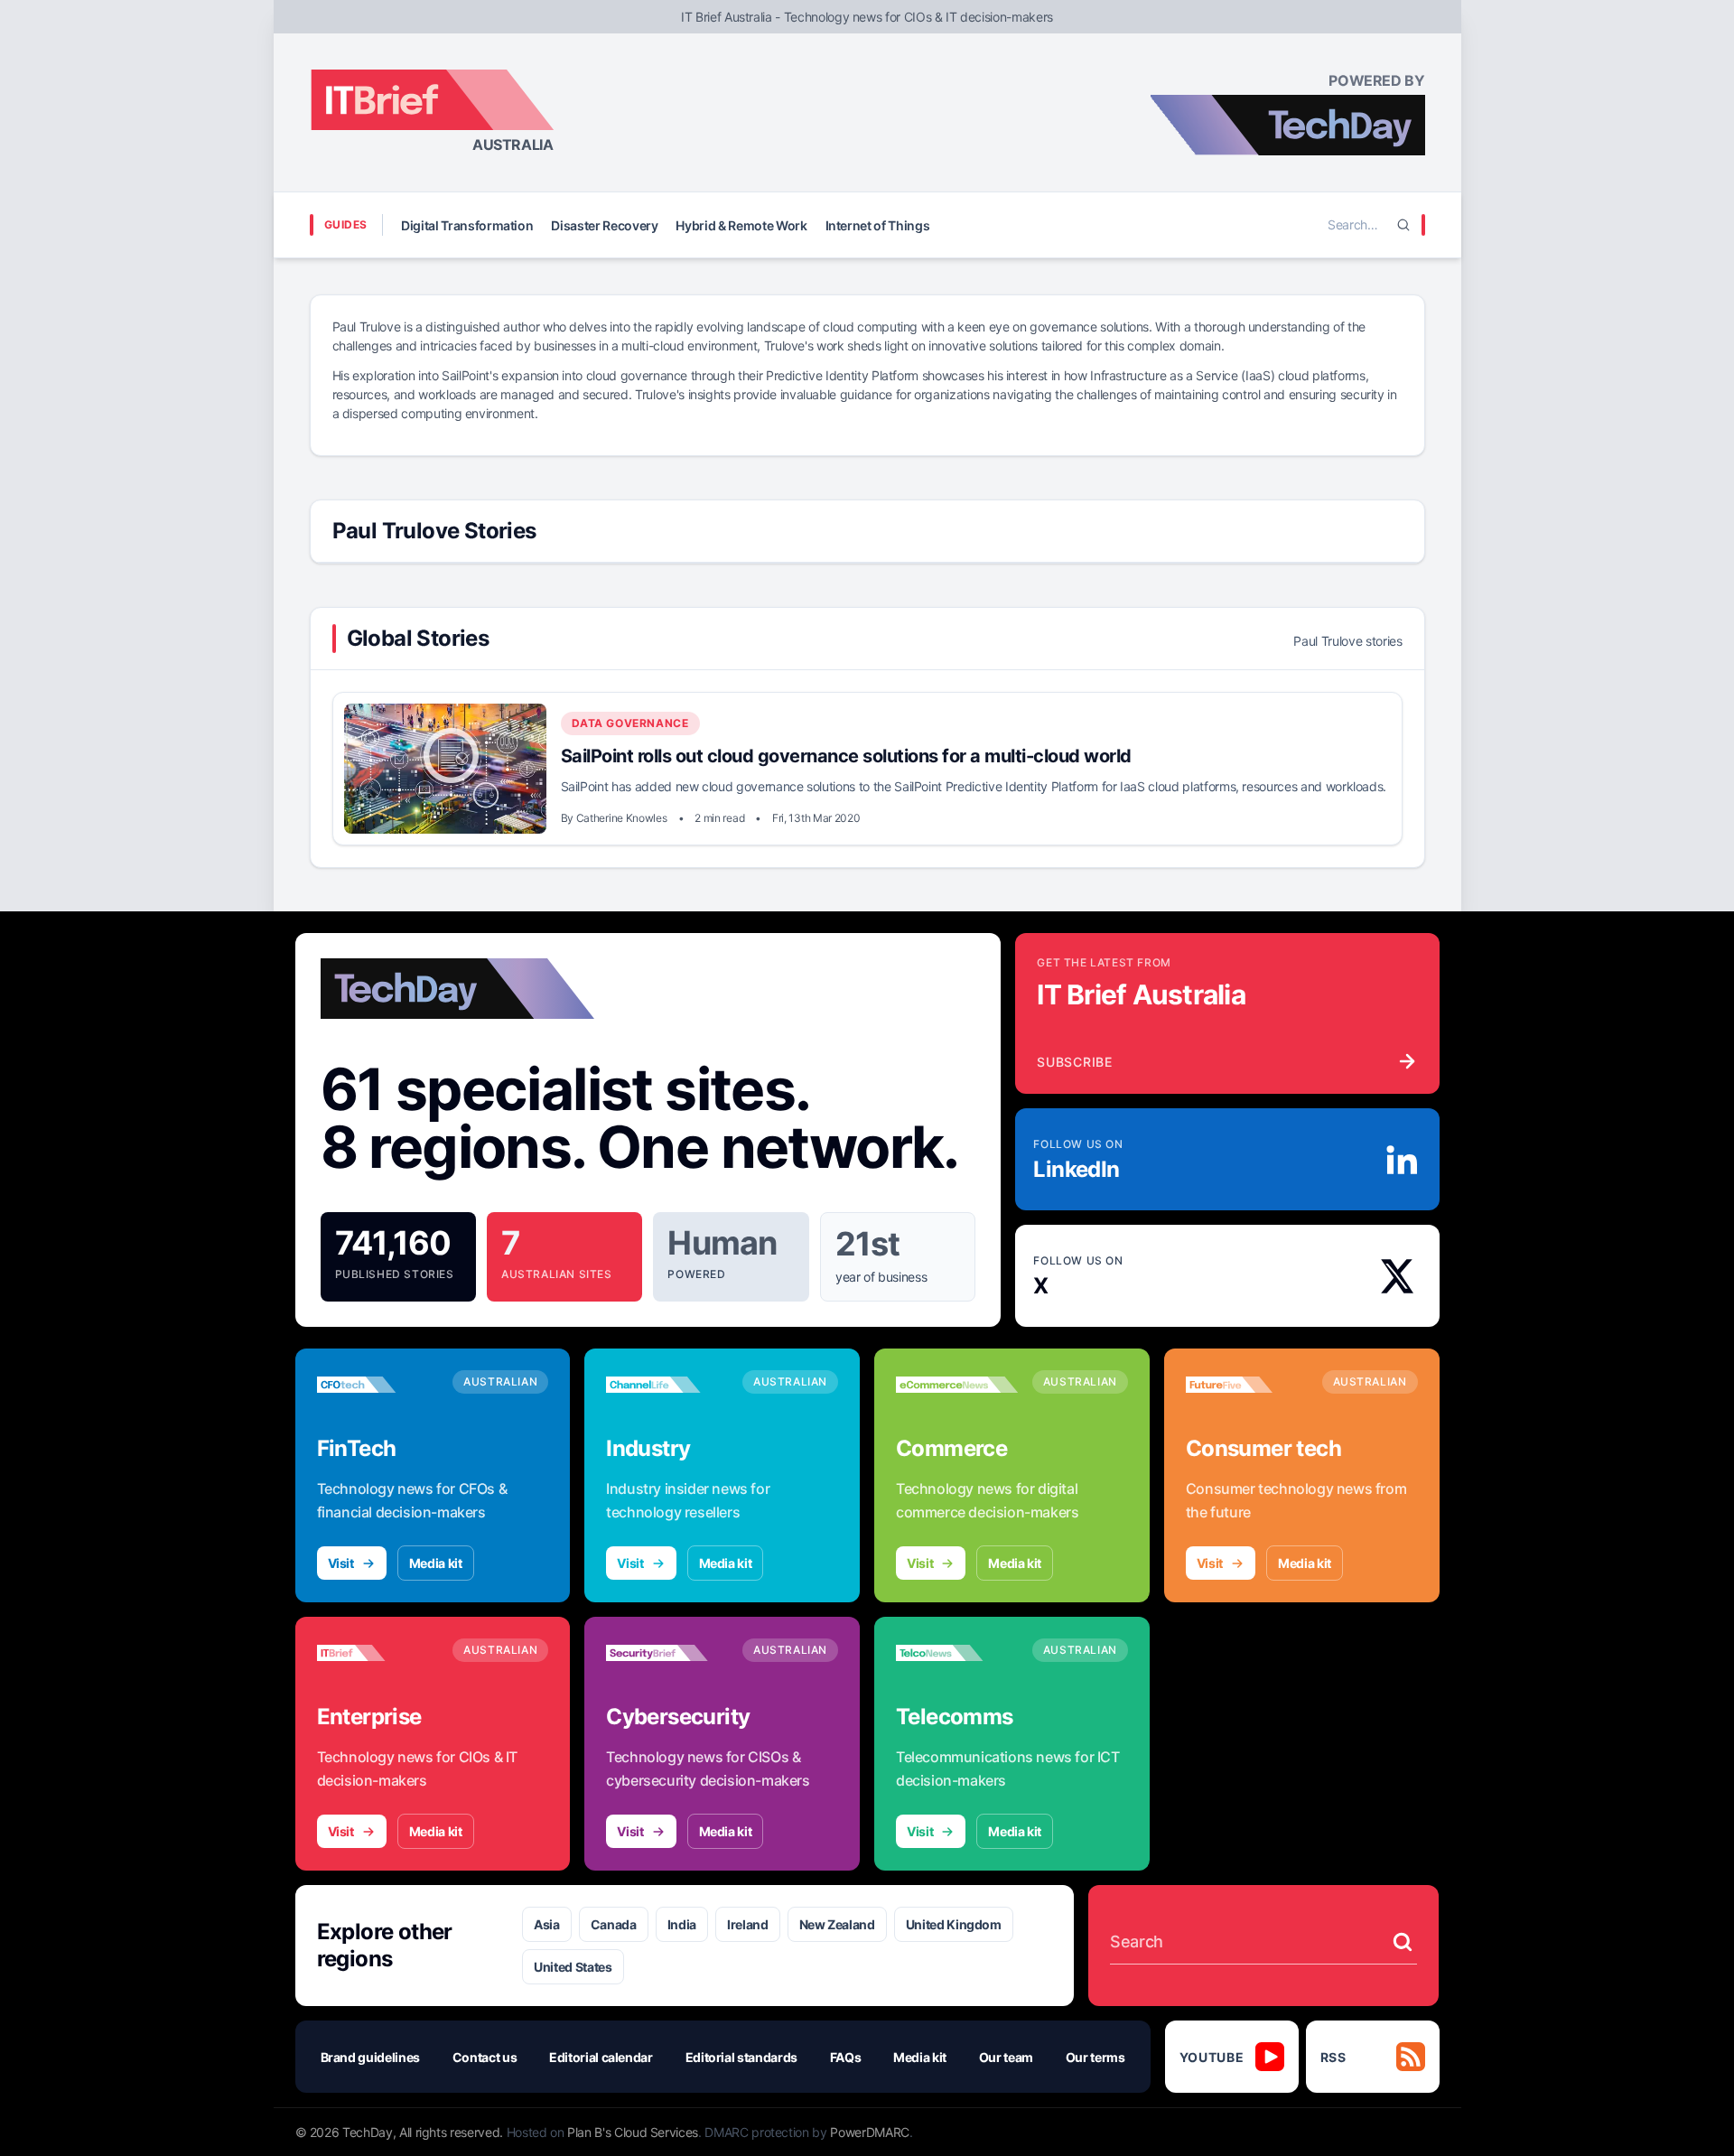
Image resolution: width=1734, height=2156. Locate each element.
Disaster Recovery (604, 225)
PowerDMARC (870, 2132)
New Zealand (837, 1924)
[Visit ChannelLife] (667, 1385)
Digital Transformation (467, 225)
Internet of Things (878, 225)
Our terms (1095, 2057)
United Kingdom (954, 1924)
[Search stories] (1403, 1942)
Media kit (436, 1563)
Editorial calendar (601, 2057)
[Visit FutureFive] (1247, 1385)
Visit (341, 1563)
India (682, 1924)
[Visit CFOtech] (378, 1385)
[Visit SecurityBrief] (667, 1653)
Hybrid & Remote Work (741, 225)
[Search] (1403, 225)
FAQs (846, 2057)
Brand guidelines (370, 2057)
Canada (614, 1924)
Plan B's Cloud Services (633, 2132)
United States (573, 1967)
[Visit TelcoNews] (957, 1653)
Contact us (485, 2057)
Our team (1006, 2057)
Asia (547, 1924)
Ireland (748, 1924)
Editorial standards (741, 2057)
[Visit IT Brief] (378, 1653)
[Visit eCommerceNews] (957, 1385)
